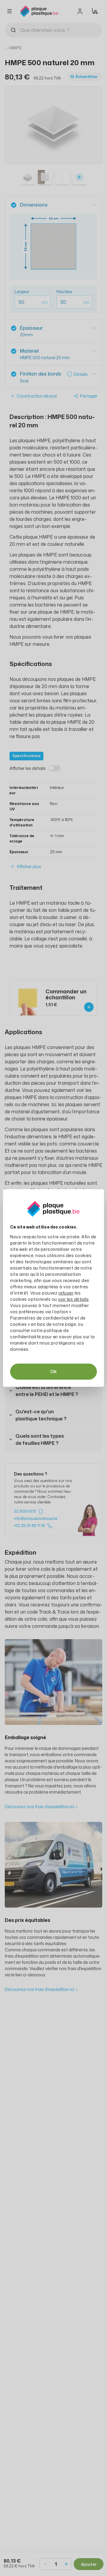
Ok (53, 1371)
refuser (66, 1293)
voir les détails (73, 1299)
